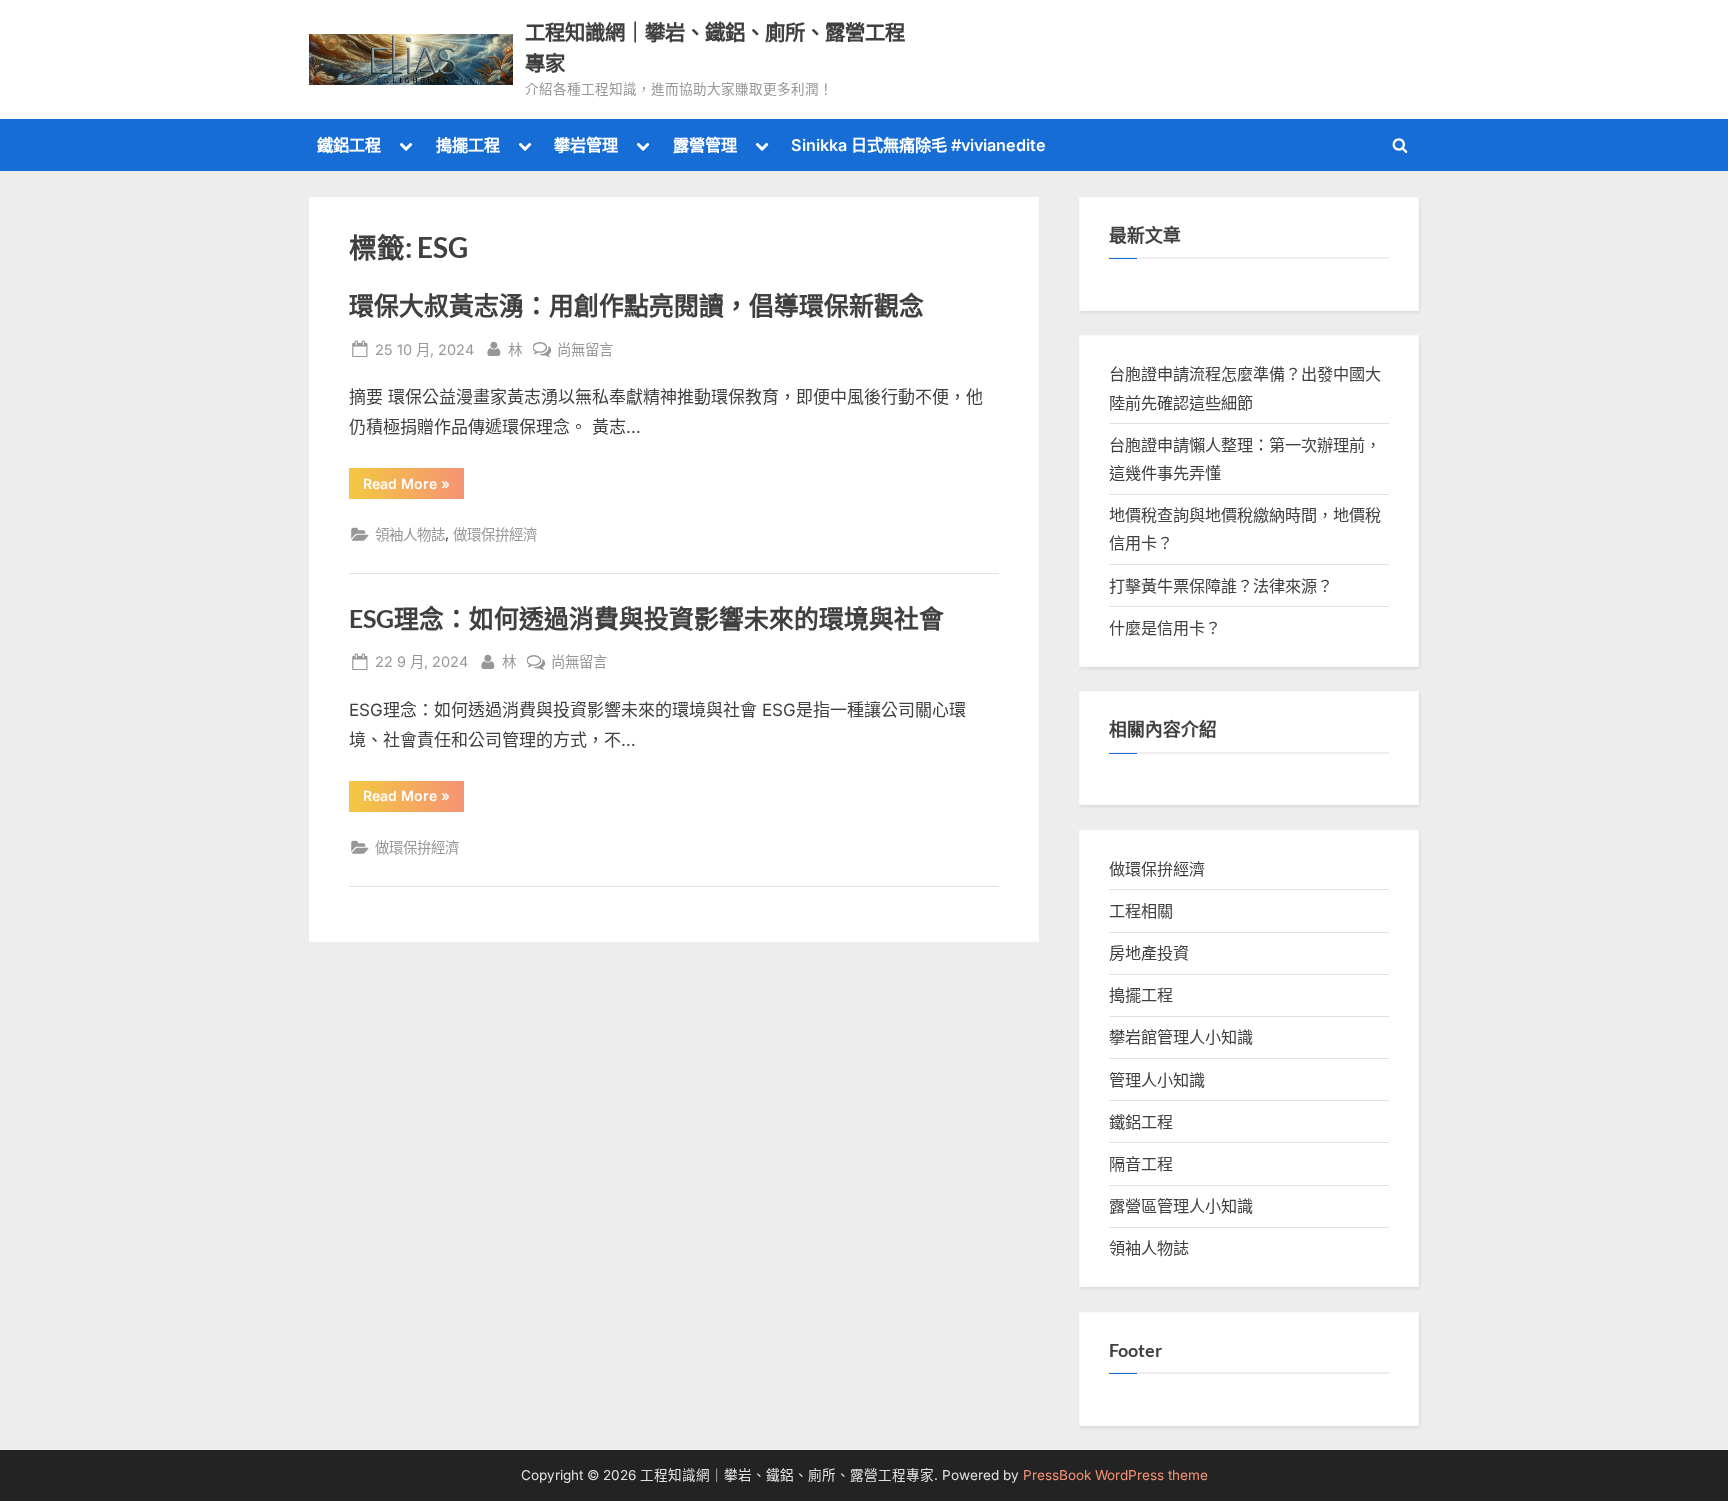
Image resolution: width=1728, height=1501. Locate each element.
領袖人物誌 (410, 534)
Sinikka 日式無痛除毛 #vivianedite (918, 145)
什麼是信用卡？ (1165, 628)
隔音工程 (1141, 1164)
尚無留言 (585, 351)
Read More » (413, 486)
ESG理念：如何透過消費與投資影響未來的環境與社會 (646, 618)
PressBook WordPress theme (1115, 1475)
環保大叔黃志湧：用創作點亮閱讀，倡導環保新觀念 (636, 305)
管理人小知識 (1157, 1080)
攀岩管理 (586, 145)
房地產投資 (1149, 953)
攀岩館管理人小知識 (1181, 1037)
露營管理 (705, 145)
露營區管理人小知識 (1181, 1206)
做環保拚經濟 (495, 534)
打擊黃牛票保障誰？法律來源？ (1221, 586)
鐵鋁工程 (349, 145)
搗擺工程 (468, 145)
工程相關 (1141, 911)
